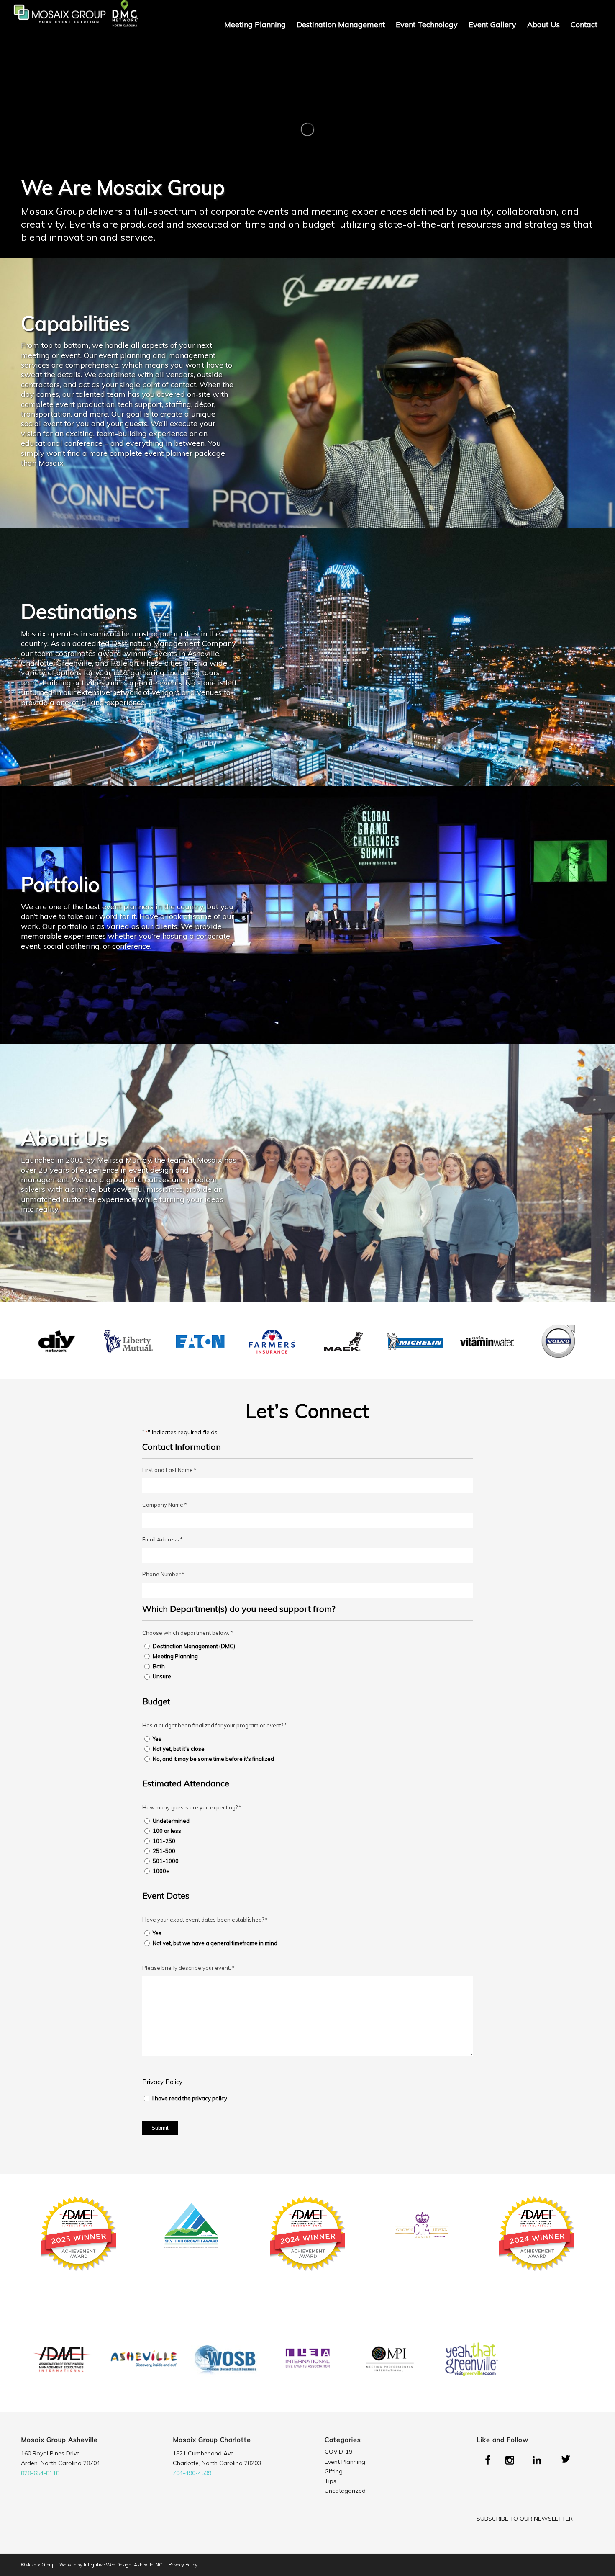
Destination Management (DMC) (194, 1646)
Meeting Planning (175, 1656)
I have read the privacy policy (190, 2098)
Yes (157, 1739)
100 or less (167, 1831)
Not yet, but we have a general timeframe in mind (215, 1943)
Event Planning (345, 2462)
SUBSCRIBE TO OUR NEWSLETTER (525, 2519)
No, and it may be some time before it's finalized (213, 1759)
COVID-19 (338, 2452)
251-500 (164, 1851)
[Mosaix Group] (75, 25)
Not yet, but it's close (179, 1749)
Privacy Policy (162, 2082)
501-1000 (166, 1861)
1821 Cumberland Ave (203, 2453)
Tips (331, 2481)
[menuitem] (255, 25)
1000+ (161, 1871)
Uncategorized (345, 2491)
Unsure (162, 1676)
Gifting (334, 2471)
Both (159, 1666)
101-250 (164, 1841)
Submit (160, 2128)
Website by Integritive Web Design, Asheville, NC (111, 2565)
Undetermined (171, 1821)
